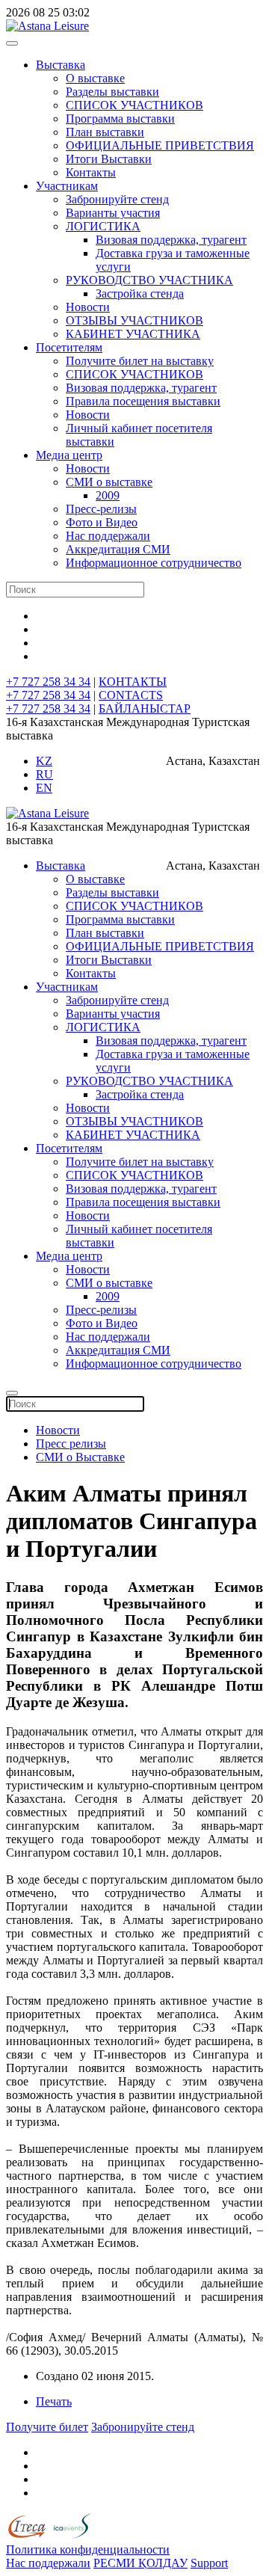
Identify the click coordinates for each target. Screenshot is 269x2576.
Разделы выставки (112, 92)
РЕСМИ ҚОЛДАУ (140, 2563)
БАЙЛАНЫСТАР (145, 708)
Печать (54, 2401)
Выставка (61, 65)
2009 (108, 495)
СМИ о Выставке (80, 1457)
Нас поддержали (108, 536)
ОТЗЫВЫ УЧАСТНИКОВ (134, 320)
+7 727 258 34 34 (48, 682)
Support (209, 2563)
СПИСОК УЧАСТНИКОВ (134, 105)
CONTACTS (131, 695)
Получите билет (47, 2427)
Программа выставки (120, 119)
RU (44, 774)
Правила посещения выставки (143, 401)
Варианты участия (113, 213)
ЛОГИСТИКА (103, 226)
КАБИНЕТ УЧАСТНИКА (133, 334)
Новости (88, 307)
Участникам (67, 186)
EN (44, 788)
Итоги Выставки (109, 159)
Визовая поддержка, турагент (171, 240)
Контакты (91, 172)
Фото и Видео (102, 522)
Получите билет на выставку (140, 361)
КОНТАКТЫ (133, 682)
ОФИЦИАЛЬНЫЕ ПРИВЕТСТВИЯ (160, 145)
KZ (44, 761)
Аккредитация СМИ (118, 549)
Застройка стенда (140, 293)
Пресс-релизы (101, 509)
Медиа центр (69, 455)
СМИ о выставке (109, 482)
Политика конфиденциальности (88, 2549)
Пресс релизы (71, 1444)
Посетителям (69, 347)
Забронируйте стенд (117, 199)
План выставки (105, 132)
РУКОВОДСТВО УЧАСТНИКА (149, 280)
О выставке (95, 78)
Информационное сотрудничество (154, 563)
